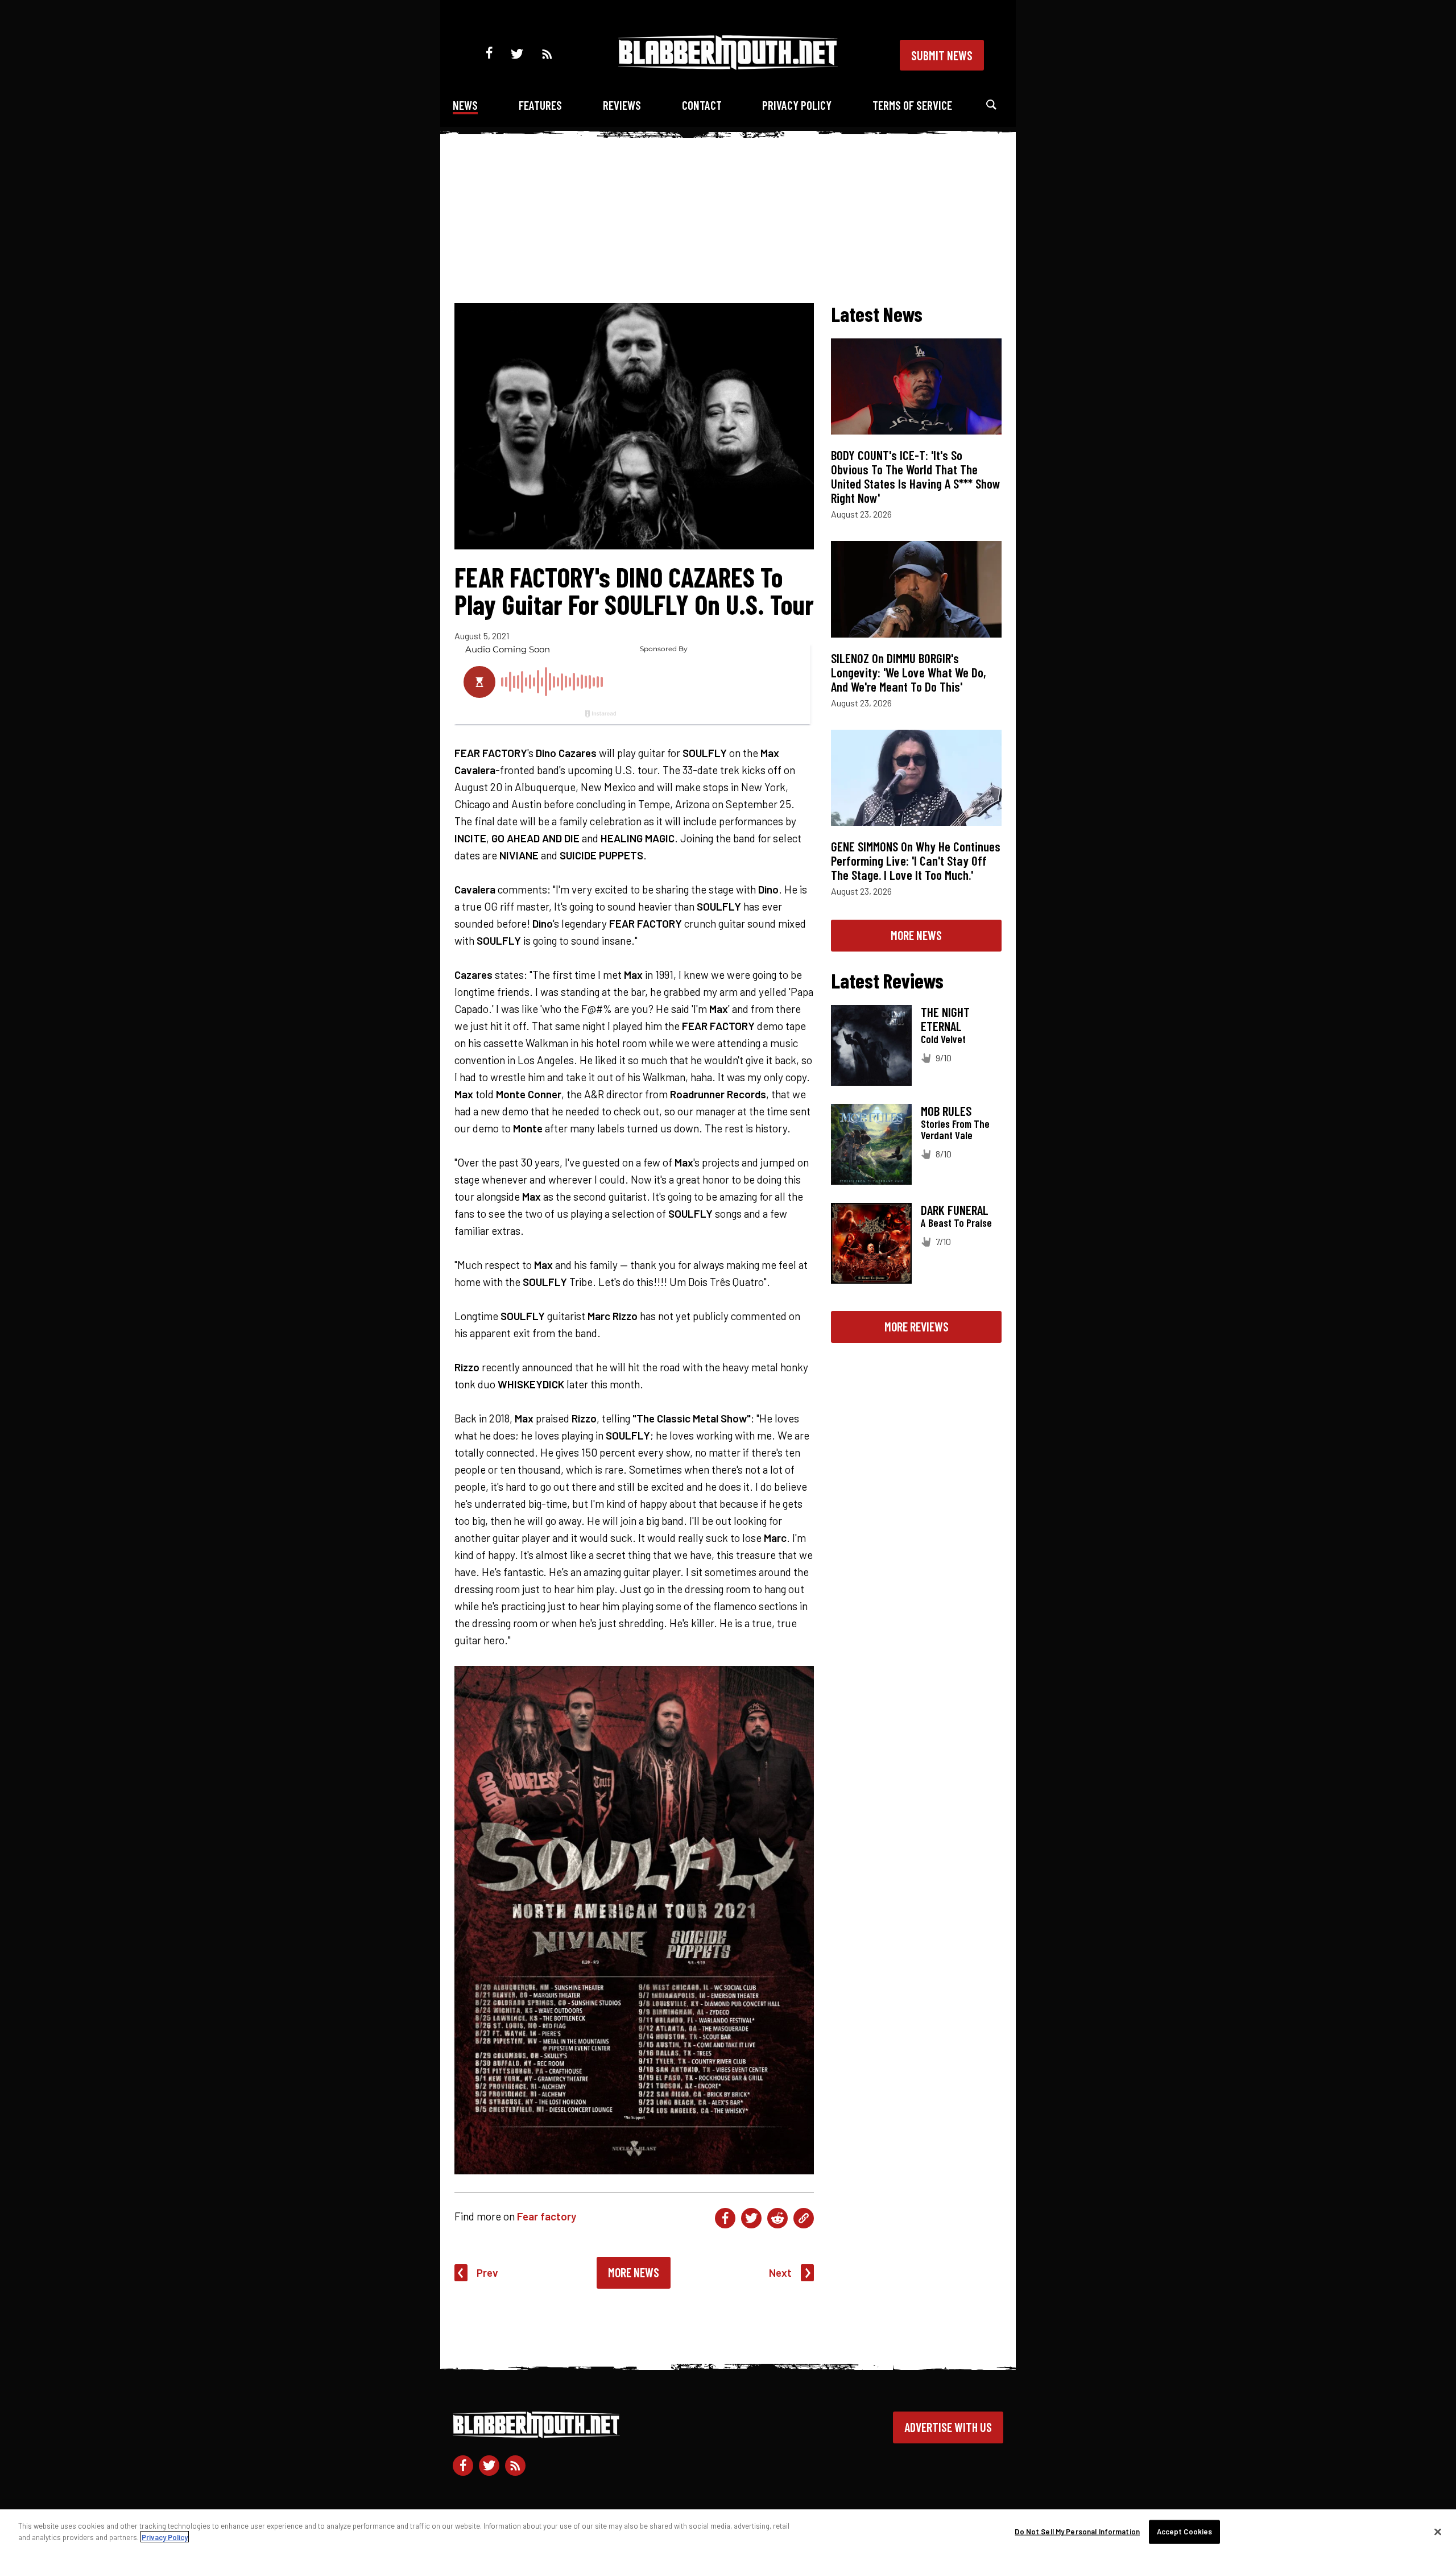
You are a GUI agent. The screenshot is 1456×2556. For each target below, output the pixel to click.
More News (634, 2272)
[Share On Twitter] (751, 2218)
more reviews (917, 1326)
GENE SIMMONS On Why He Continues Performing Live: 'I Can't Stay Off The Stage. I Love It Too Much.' (916, 861)
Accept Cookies (1185, 2532)
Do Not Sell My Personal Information (1077, 2532)
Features (540, 105)
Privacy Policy (797, 105)
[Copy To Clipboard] (804, 2218)
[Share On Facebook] (725, 2218)
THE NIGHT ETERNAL (945, 1019)
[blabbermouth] (728, 66)
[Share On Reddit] (777, 2218)
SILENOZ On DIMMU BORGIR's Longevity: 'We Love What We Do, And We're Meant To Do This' (909, 672)
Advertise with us (948, 2427)
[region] (728, 2533)
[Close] (1438, 2532)
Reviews (622, 105)
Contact (702, 105)
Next (780, 2272)
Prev (487, 2272)
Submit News (942, 55)
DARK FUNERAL (955, 1210)
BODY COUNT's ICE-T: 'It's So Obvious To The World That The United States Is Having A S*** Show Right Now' (916, 476)
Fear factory (547, 2216)
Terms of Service (912, 105)
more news (916, 935)
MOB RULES (946, 1111)
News (465, 105)
